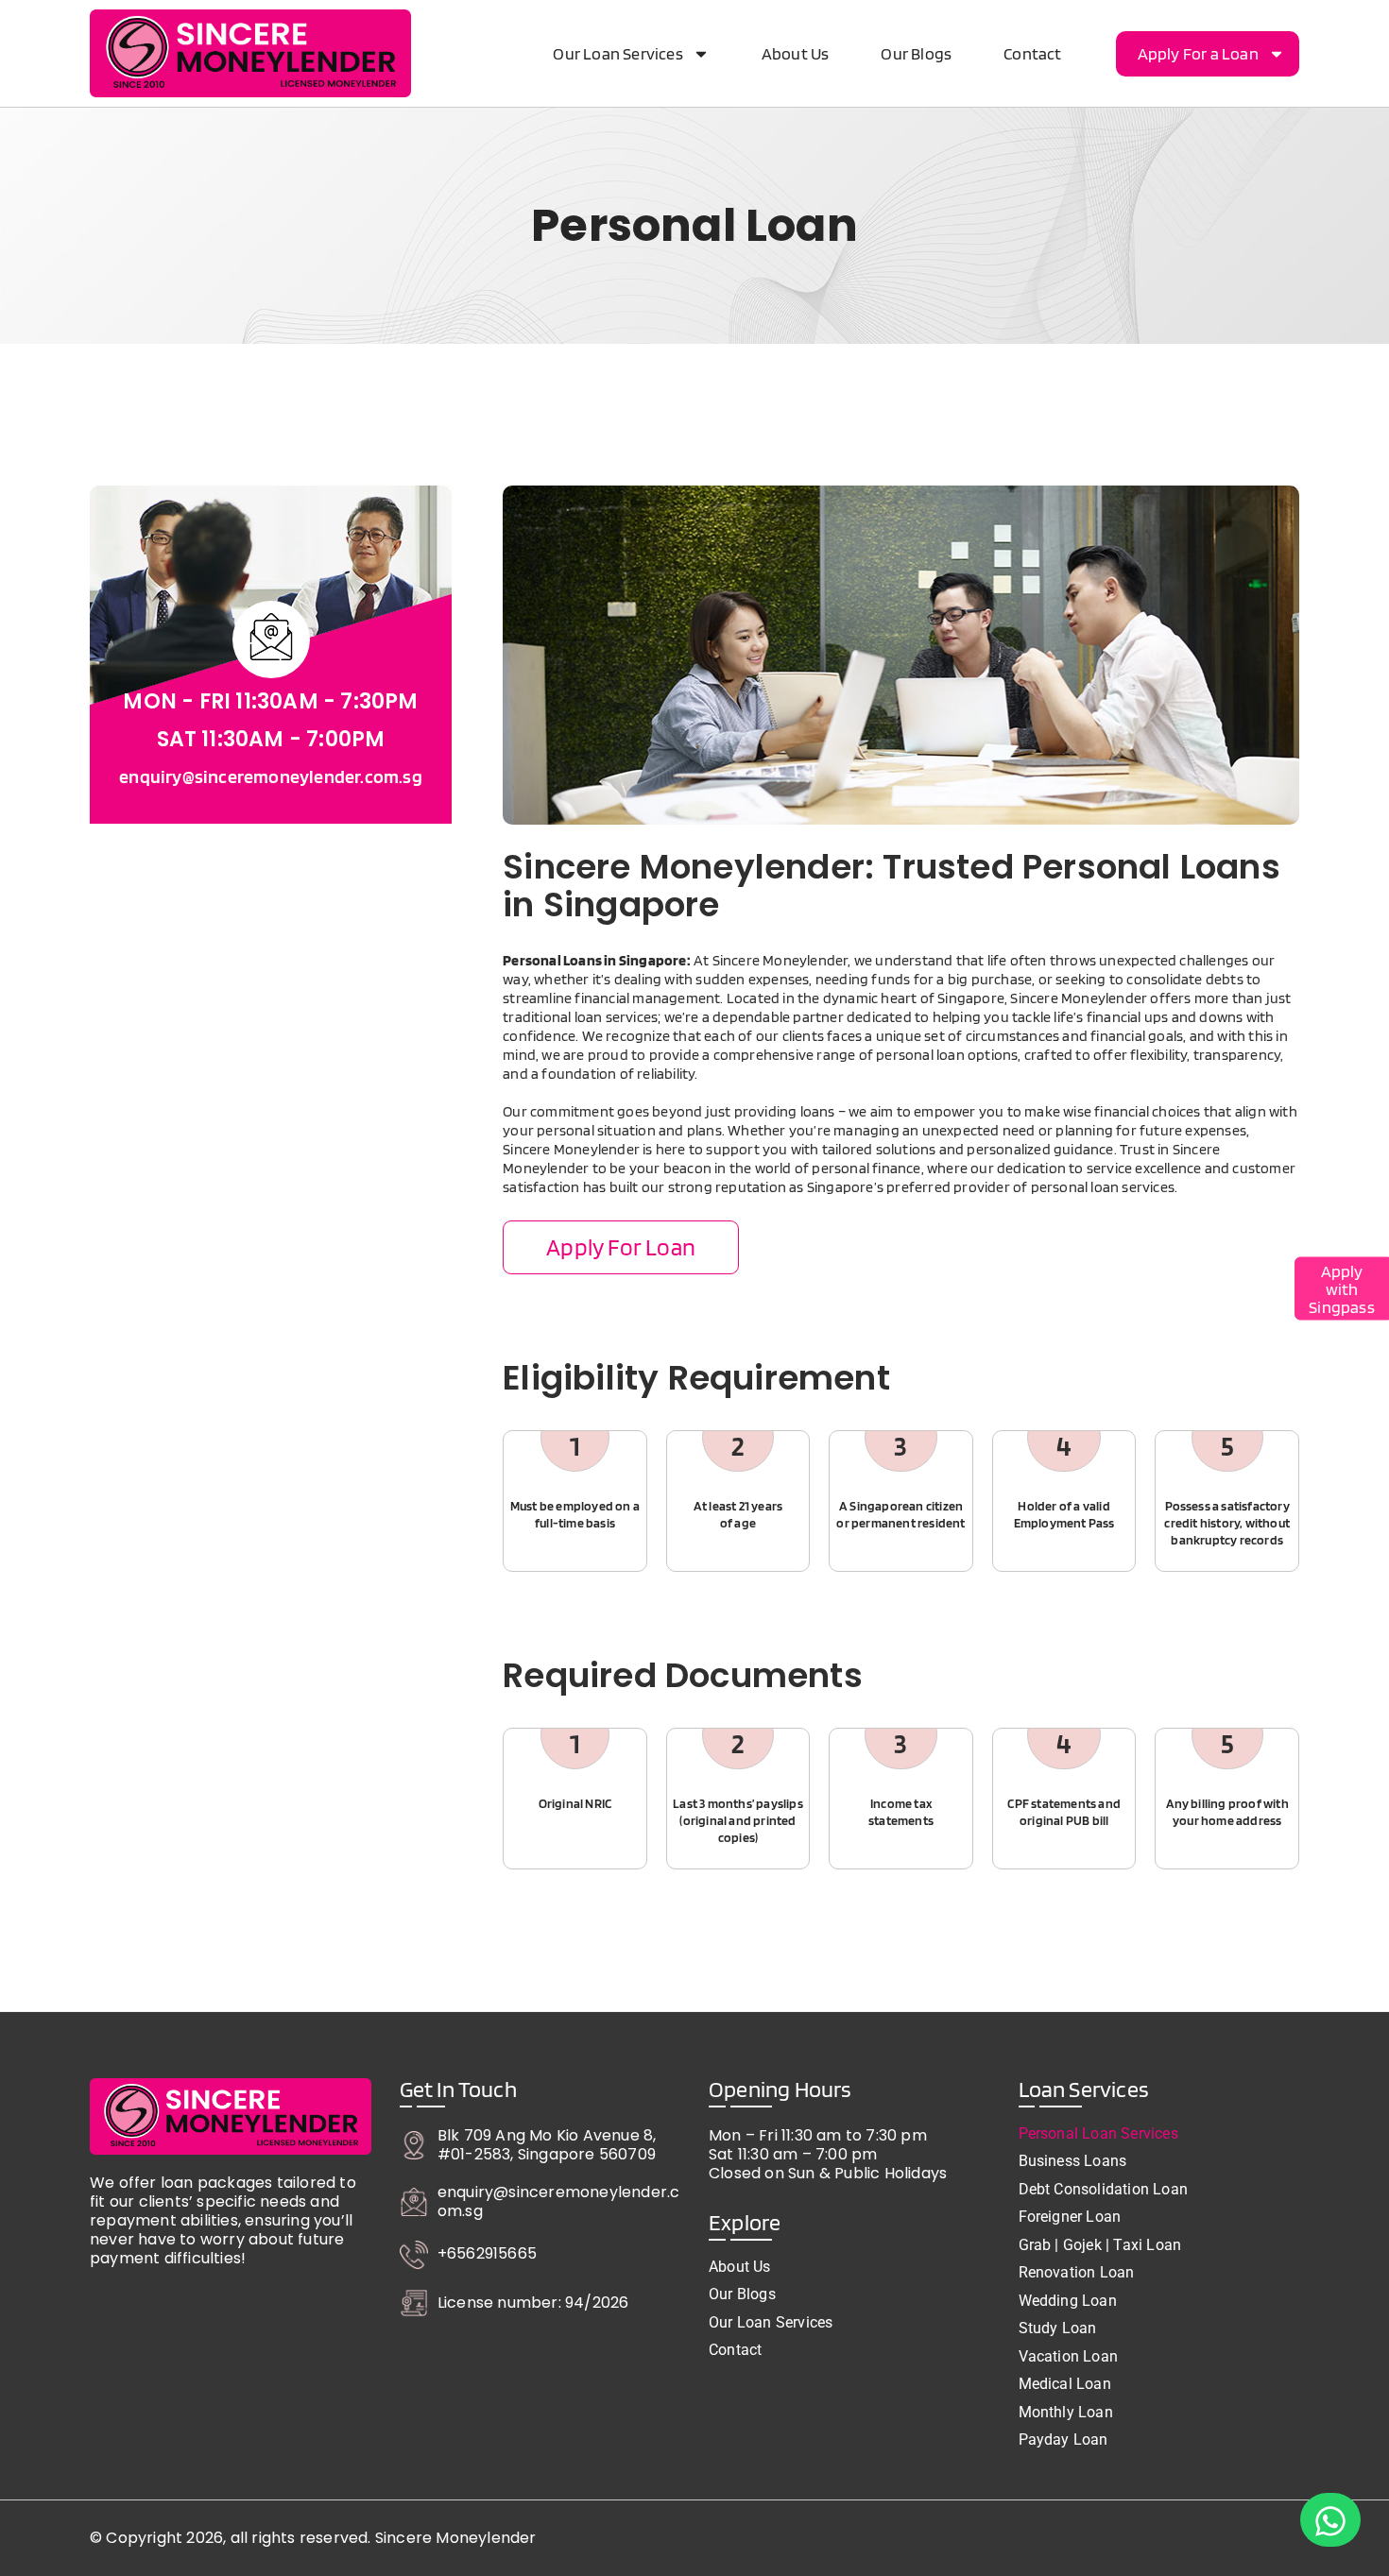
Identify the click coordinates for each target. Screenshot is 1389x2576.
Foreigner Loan (1070, 2217)
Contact (1032, 53)
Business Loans (1073, 2161)
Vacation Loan (1069, 2357)
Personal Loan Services (1098, 2134)
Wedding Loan (1068, 2301)
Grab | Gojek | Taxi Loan (1100, 2245)
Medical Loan (1065, 2384)
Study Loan (1058, 2329)
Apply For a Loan (1198, 53)
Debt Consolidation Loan (1104, 2190)
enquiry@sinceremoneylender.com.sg (271, 776)
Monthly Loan (1066, 2413)
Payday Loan (1063, 2440)
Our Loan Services (617, 53)
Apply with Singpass (1342, 1288)
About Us (796, 53)
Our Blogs (916, 53)
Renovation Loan (1077, 2273)
